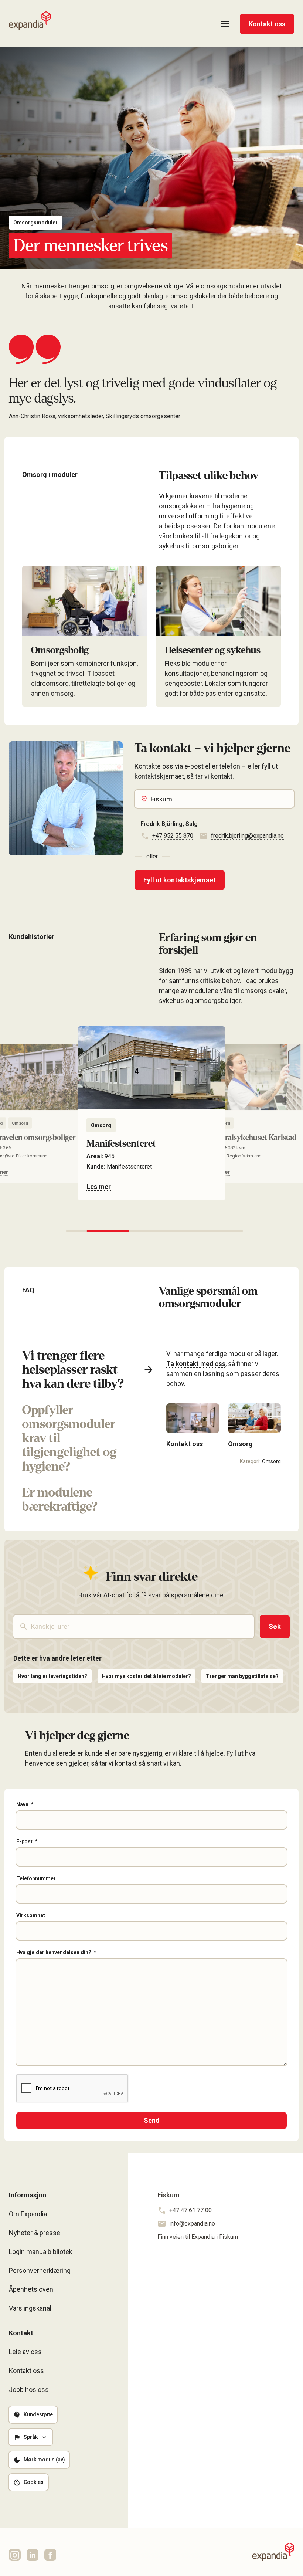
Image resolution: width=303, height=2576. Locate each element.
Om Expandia (28, 2214)
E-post (24, 1841)
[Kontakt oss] (193, 1426)
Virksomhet (31, 1915)
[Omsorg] (254, 1426)
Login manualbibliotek (41, 2252)
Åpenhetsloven (31, 2289)
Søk (275, 1626)
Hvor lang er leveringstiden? (52, 1676)
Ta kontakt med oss (196, 1364)
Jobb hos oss (29, 2389)
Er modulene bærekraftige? (60, 1499)
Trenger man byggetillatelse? (242, 1676)
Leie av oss (25, 2352)
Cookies (34, 2482)
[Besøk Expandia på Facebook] (50, 2555)
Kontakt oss (267, 24)
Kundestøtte (38, 2414)
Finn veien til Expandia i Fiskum (198, 2237)
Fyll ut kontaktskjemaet (180, 880)
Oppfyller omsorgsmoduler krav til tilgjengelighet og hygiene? (69, 1438)
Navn (22, 1804)
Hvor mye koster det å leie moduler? (147, 1676)
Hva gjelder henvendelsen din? (54, 1952)
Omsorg (101, 1125)
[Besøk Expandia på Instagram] (15, 2555)
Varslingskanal (30, 2308)
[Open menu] (225, 24)
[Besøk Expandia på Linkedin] (33, 2555)
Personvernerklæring (40, 2270)
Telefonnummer (36, 1878)
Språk (31, 2437)
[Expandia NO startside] (30, 21)
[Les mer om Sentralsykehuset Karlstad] (151, 1113)
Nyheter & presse (35, 2233)
